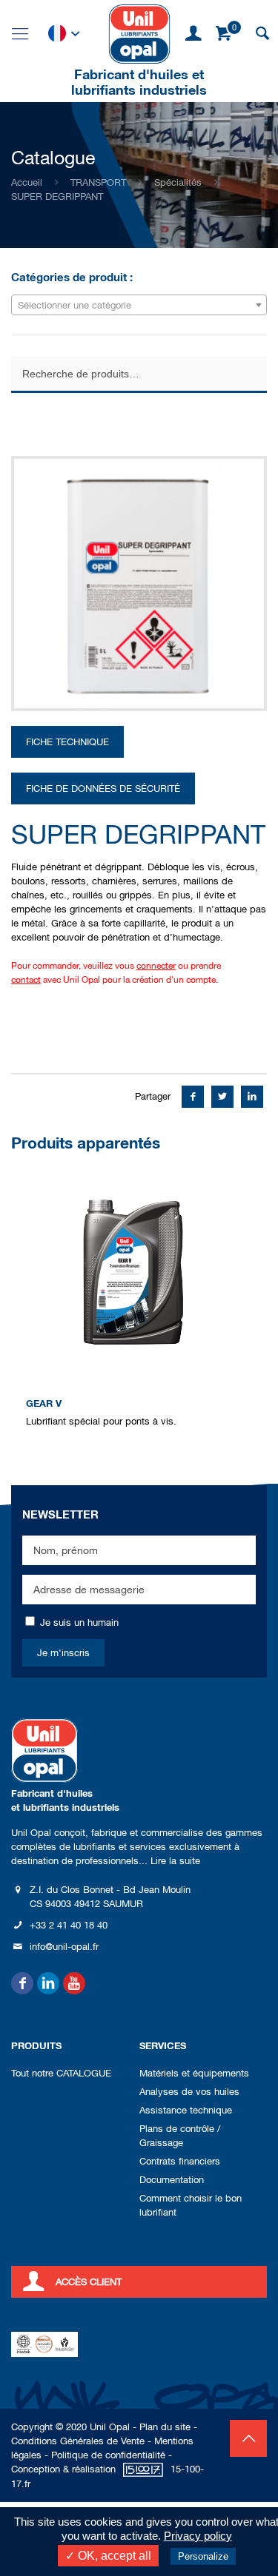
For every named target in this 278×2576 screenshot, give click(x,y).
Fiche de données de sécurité (103, 788)
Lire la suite (175, 1861)
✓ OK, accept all (108, 2556)
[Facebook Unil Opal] (22, 1983)
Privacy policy (198, 2536)
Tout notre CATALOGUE (61, 2073)
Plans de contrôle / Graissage (180, 2136)
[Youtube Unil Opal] (74, 1983)
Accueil (27, 182)
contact (26, 980)
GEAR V (44, 1403)
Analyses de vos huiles (189, 2092)
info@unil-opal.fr (64, 1947)
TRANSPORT (98, 182)
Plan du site (165, 2427)
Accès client (89, 2282)
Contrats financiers (180, 2161)
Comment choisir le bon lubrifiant (191, 2205)
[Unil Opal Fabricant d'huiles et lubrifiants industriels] (139, 33)
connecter (156, 966)
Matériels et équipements (194, 2073)
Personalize (203, 2556)
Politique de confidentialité (108, 2455)
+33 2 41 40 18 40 (69, 1925)
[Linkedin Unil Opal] (48, 1983)
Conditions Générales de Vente (78, 2441)
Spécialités (178, 182)
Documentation (172, 2180)
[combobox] (139, 305)
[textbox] (139, 306)
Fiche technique (67, 742)
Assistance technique (186, 2110)
